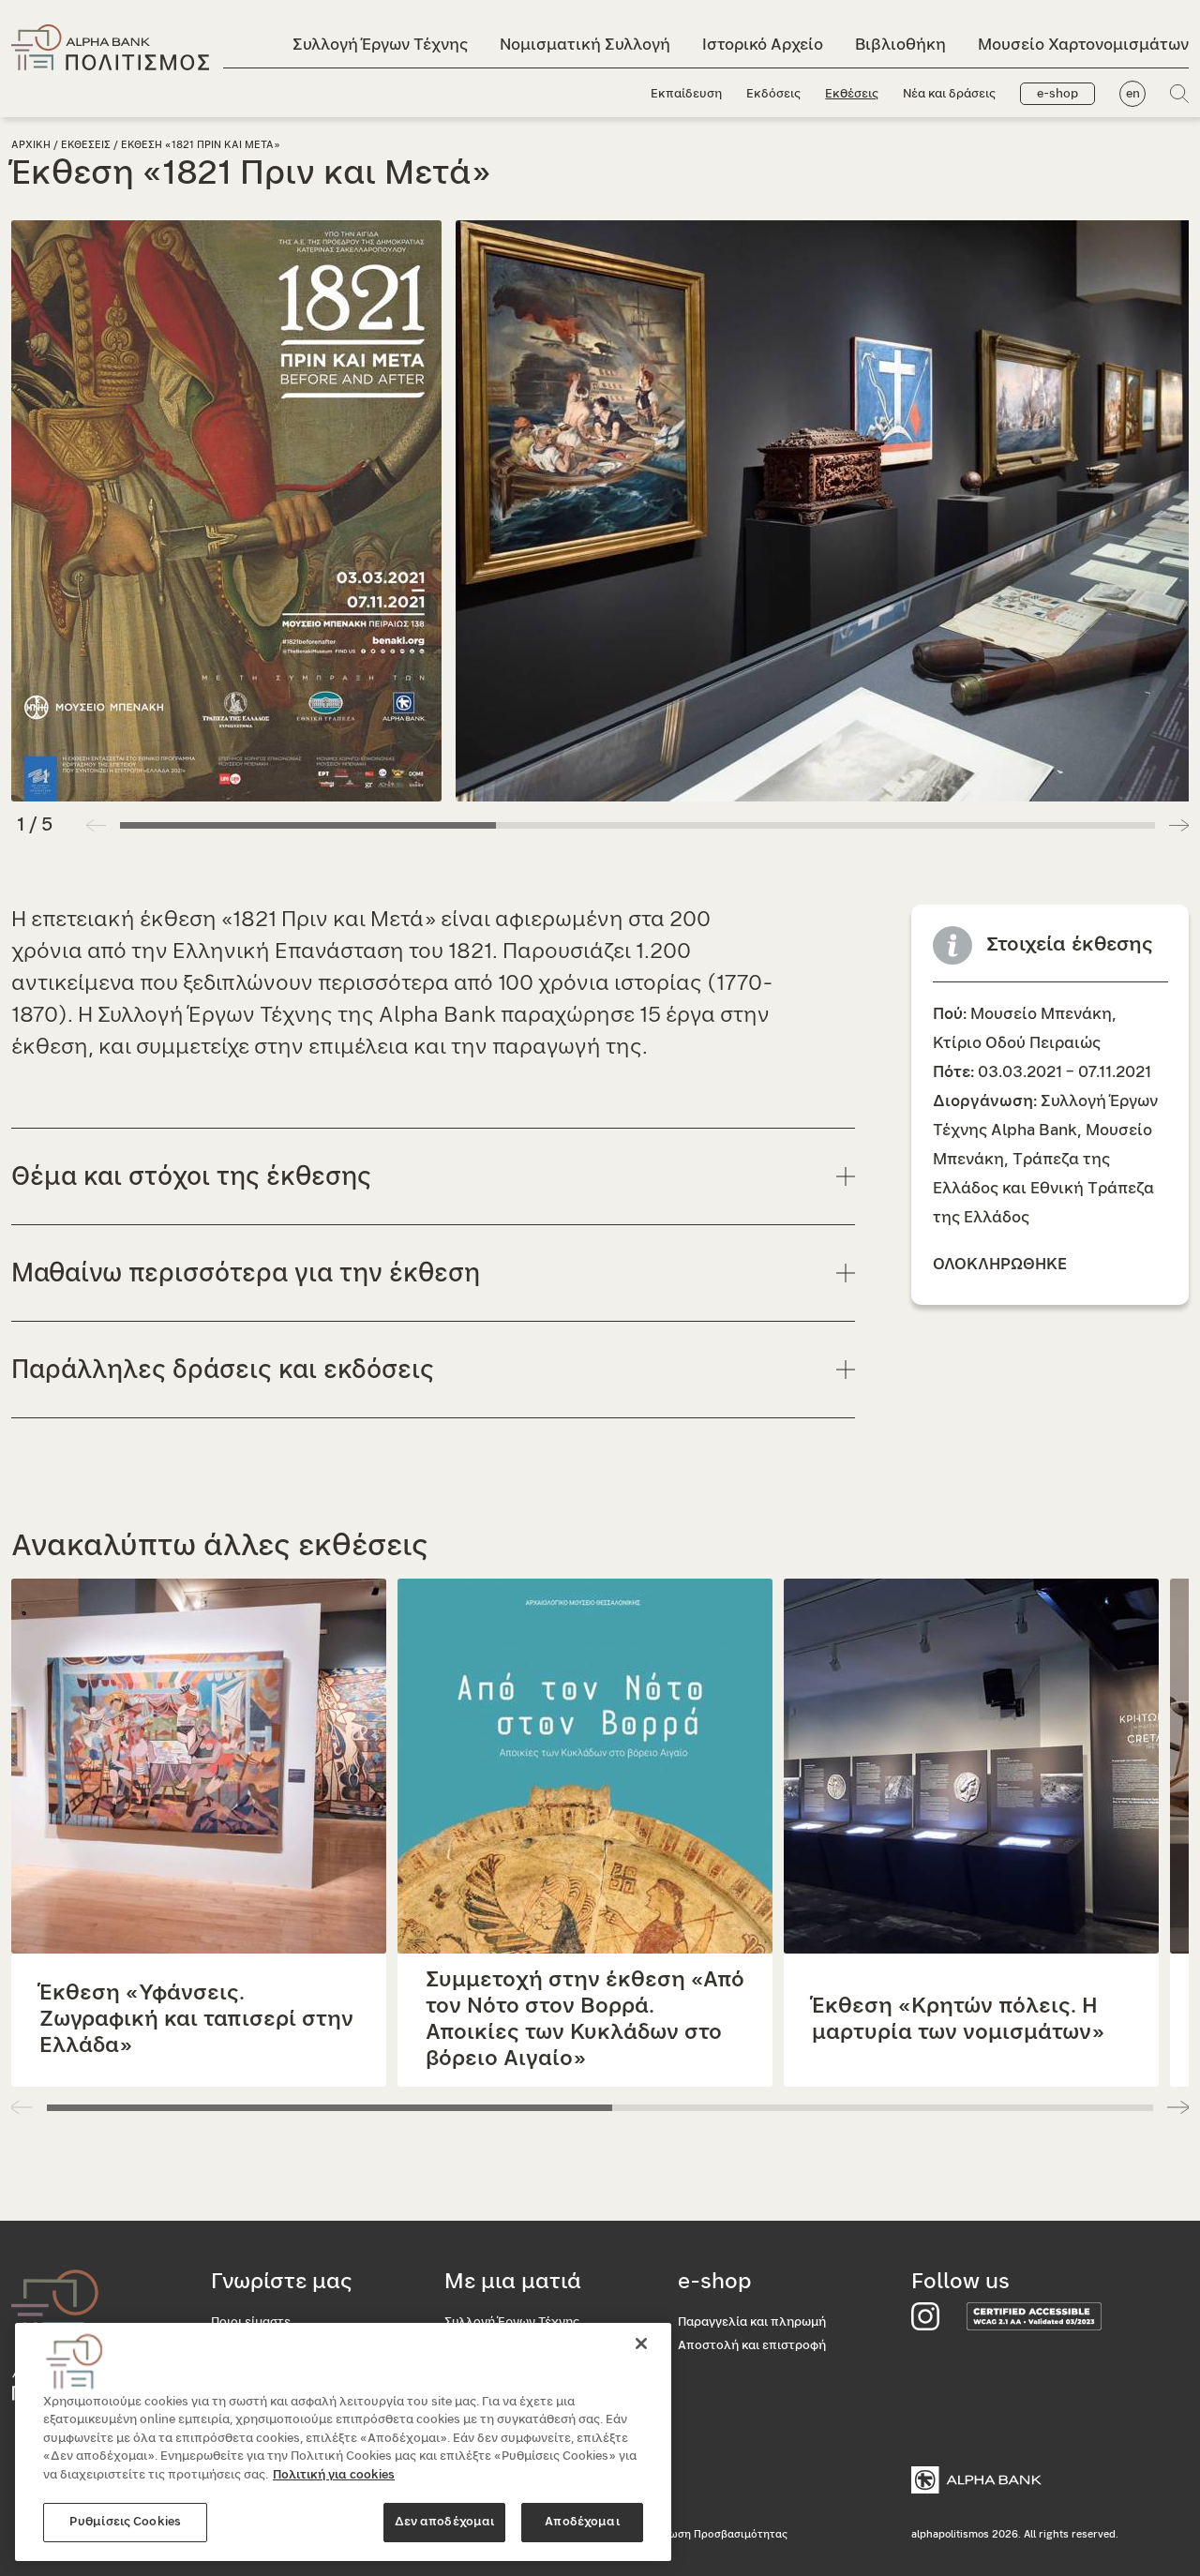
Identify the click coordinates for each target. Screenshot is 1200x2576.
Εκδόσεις (773, 94)
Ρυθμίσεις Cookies (125, 2522)
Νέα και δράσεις (949, 94)
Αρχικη (31, 145)
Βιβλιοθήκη (900, 45)
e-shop (1057, 94)
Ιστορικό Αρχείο (763, 45)
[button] (1179, 825)
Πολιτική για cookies (334, 2475)
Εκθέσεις (852, 94)
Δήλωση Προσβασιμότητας (719, 2534)
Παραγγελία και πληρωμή (752, 2322)
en (1133, 94)
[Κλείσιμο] (641, 2344)
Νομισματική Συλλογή (585, 45)
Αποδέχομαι (582, 2522)
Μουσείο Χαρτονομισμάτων (1083, 45)
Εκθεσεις (86, 145)
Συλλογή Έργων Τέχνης (380, 45)
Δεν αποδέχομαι (445, 2522)
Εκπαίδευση (686, 94)
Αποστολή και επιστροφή (752, 2346)
